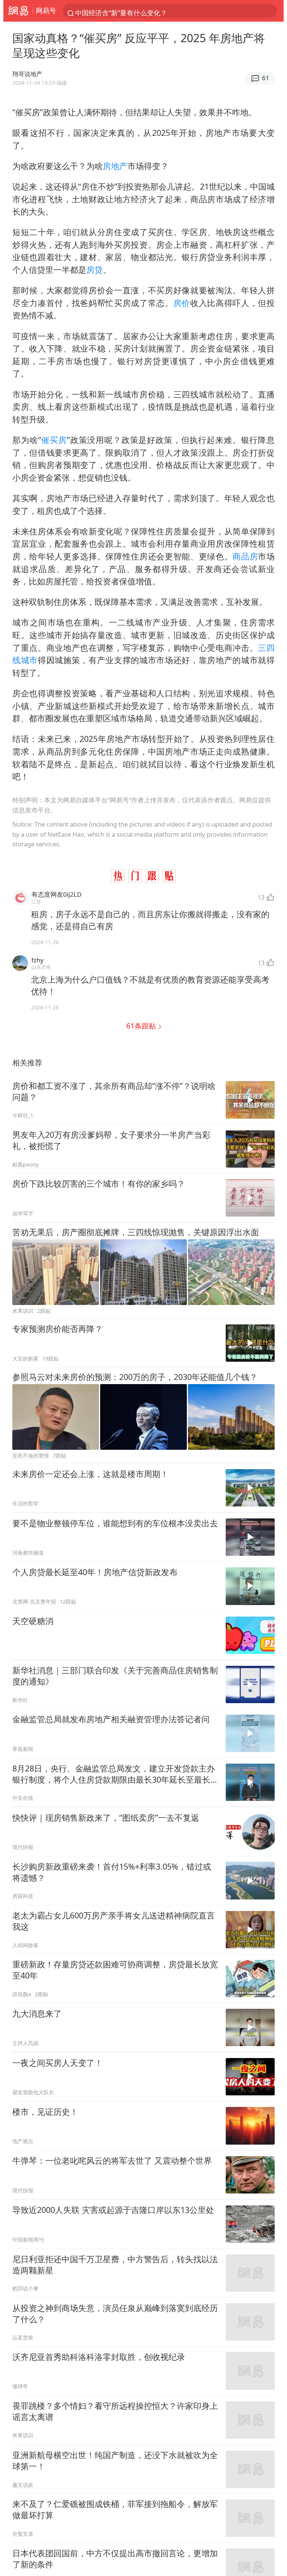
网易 (18, 11)
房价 (182, 303)
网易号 (46, 10)
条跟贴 (142, 1026)
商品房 (245, 556)
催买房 (54, 440)
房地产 (115, 166)
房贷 (95, 270)
